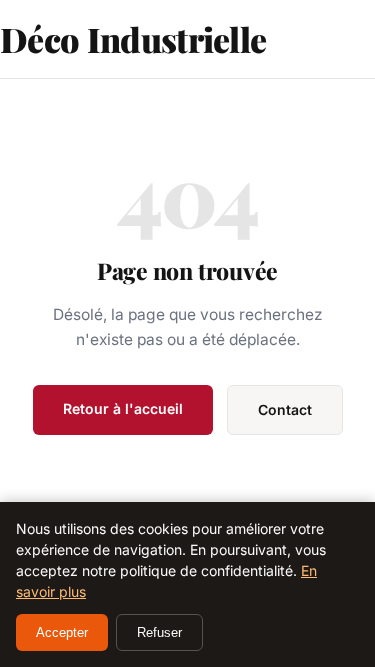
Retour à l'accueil (123, 408)
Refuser (159, 632)
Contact (285, 409)
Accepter (62, 632)
